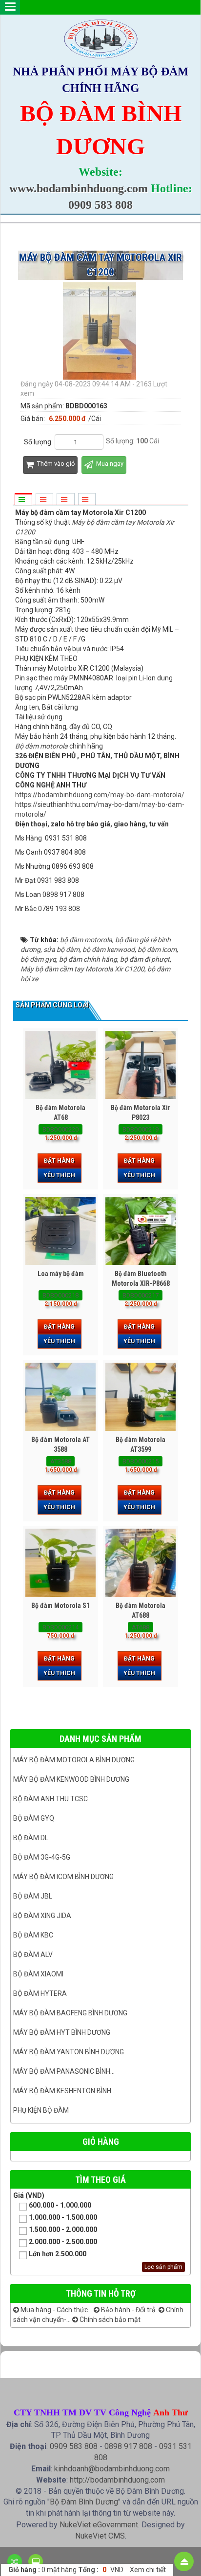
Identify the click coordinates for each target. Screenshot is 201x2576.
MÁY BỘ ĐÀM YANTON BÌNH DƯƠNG (69, 2052)
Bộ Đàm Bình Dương (84, 2502)
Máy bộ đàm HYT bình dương (62, 2032)
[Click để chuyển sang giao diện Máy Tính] (36, 2561)
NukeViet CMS (100, 2536)
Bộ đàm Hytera (40, 1993)
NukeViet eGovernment (99, 2525)
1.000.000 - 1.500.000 (63, 2217)
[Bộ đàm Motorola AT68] (60, 1065)
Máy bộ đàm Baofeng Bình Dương (70, 2013)
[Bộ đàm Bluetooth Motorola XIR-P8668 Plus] (141, 1231)
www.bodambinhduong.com (79, 188)
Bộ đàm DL (31, 1838)
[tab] (23, 500)
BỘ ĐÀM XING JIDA (42, 1916)
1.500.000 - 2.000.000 (63, 2229)
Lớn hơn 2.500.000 (58, 2254)
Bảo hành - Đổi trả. (128, 2310)
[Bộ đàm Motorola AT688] (141, 1563)
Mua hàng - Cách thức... (56, 2310)
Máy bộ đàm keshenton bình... (64, 2091)
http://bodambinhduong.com (117, 2480)
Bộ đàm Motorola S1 (60, 1606)
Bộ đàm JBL (33, 1896)
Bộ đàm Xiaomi (38, 1974)
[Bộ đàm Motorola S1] (60, 1563)
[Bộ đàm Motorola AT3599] (141, 1397)
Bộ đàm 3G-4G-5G (42, 1857)
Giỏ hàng (101, 2142)
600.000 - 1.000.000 (60, 2205)
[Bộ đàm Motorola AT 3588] (60, 1397)
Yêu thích (59, 1175)
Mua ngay (109, 464)
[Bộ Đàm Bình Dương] (101, 38)
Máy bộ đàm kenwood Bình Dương (71, 1779)
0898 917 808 (128, 2446)
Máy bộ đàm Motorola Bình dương (74, 1760)
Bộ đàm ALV (33, 1955)
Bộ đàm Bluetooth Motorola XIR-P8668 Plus (141, 1283)
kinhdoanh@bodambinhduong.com (112, 2469)
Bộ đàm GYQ (34, 1818)
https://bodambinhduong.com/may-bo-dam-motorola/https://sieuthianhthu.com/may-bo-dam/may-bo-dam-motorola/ (100, 804)
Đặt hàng (59, 1161)
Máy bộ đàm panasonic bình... (64, 2071)
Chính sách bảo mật (109, 2320)
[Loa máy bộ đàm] (60, 1231)
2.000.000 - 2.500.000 (63, 2242)
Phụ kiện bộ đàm (41, 2110)
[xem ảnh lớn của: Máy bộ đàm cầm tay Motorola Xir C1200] (101, 330)
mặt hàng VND (66, 2570)
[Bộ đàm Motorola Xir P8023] (141, 1065)
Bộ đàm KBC (33, 1935)
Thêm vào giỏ (55, 464)
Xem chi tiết (148, 2570)
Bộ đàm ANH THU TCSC (50, 1799)
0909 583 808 (100, 205)
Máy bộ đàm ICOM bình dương (63, 1877)
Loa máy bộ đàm (61, 1274)
